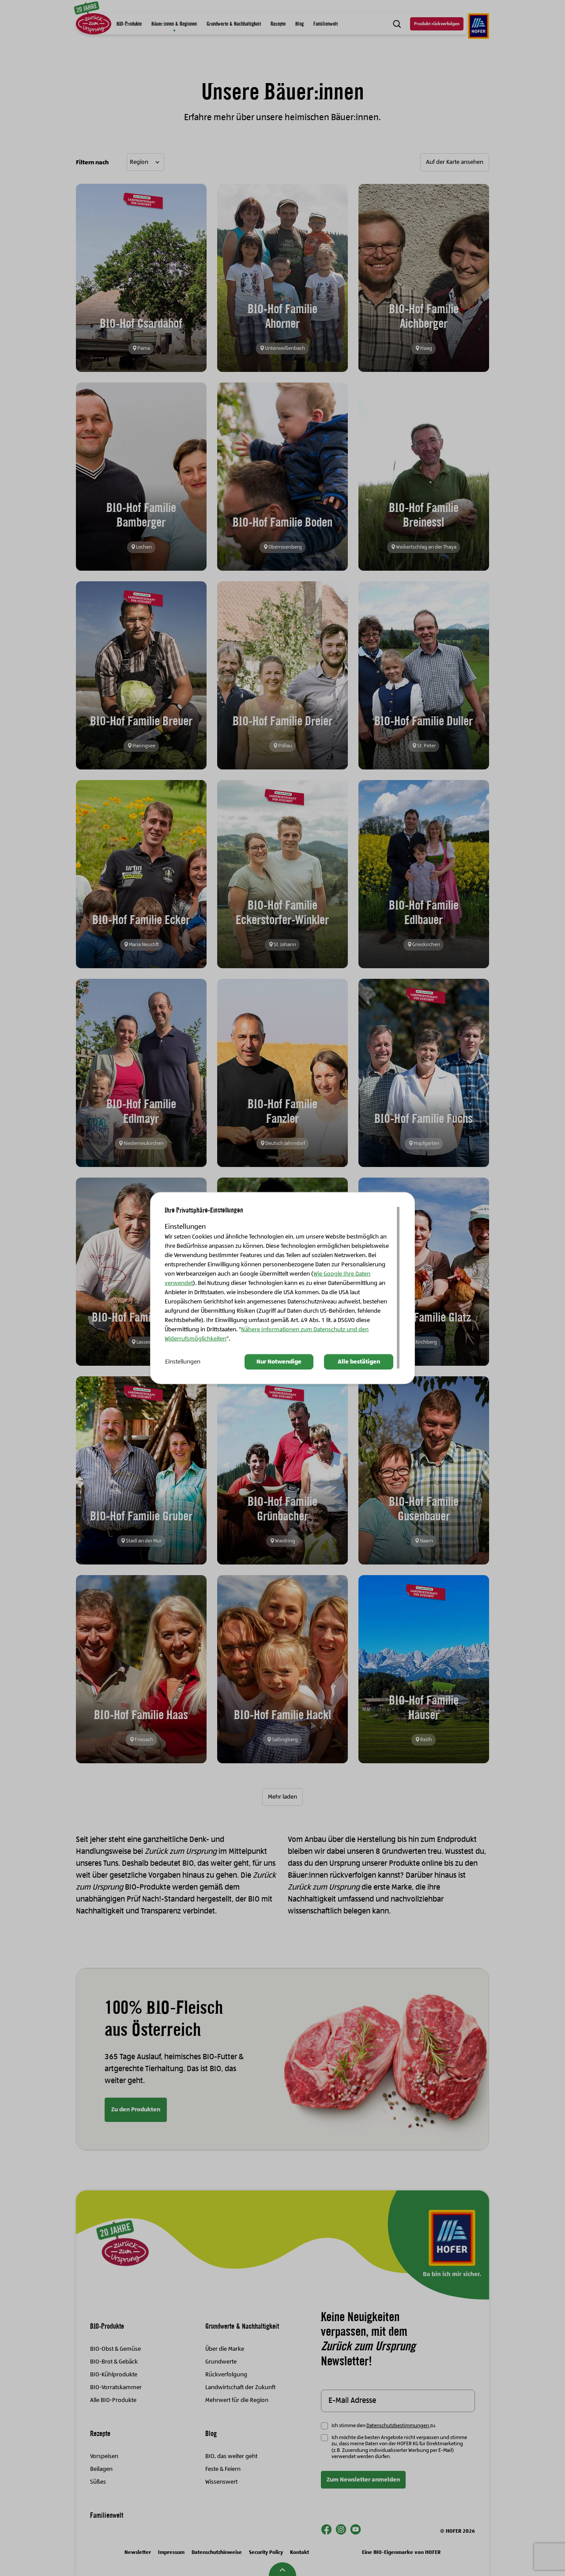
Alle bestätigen (359, 1362)
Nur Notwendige (279, 1362)
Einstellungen (183, 1362)
